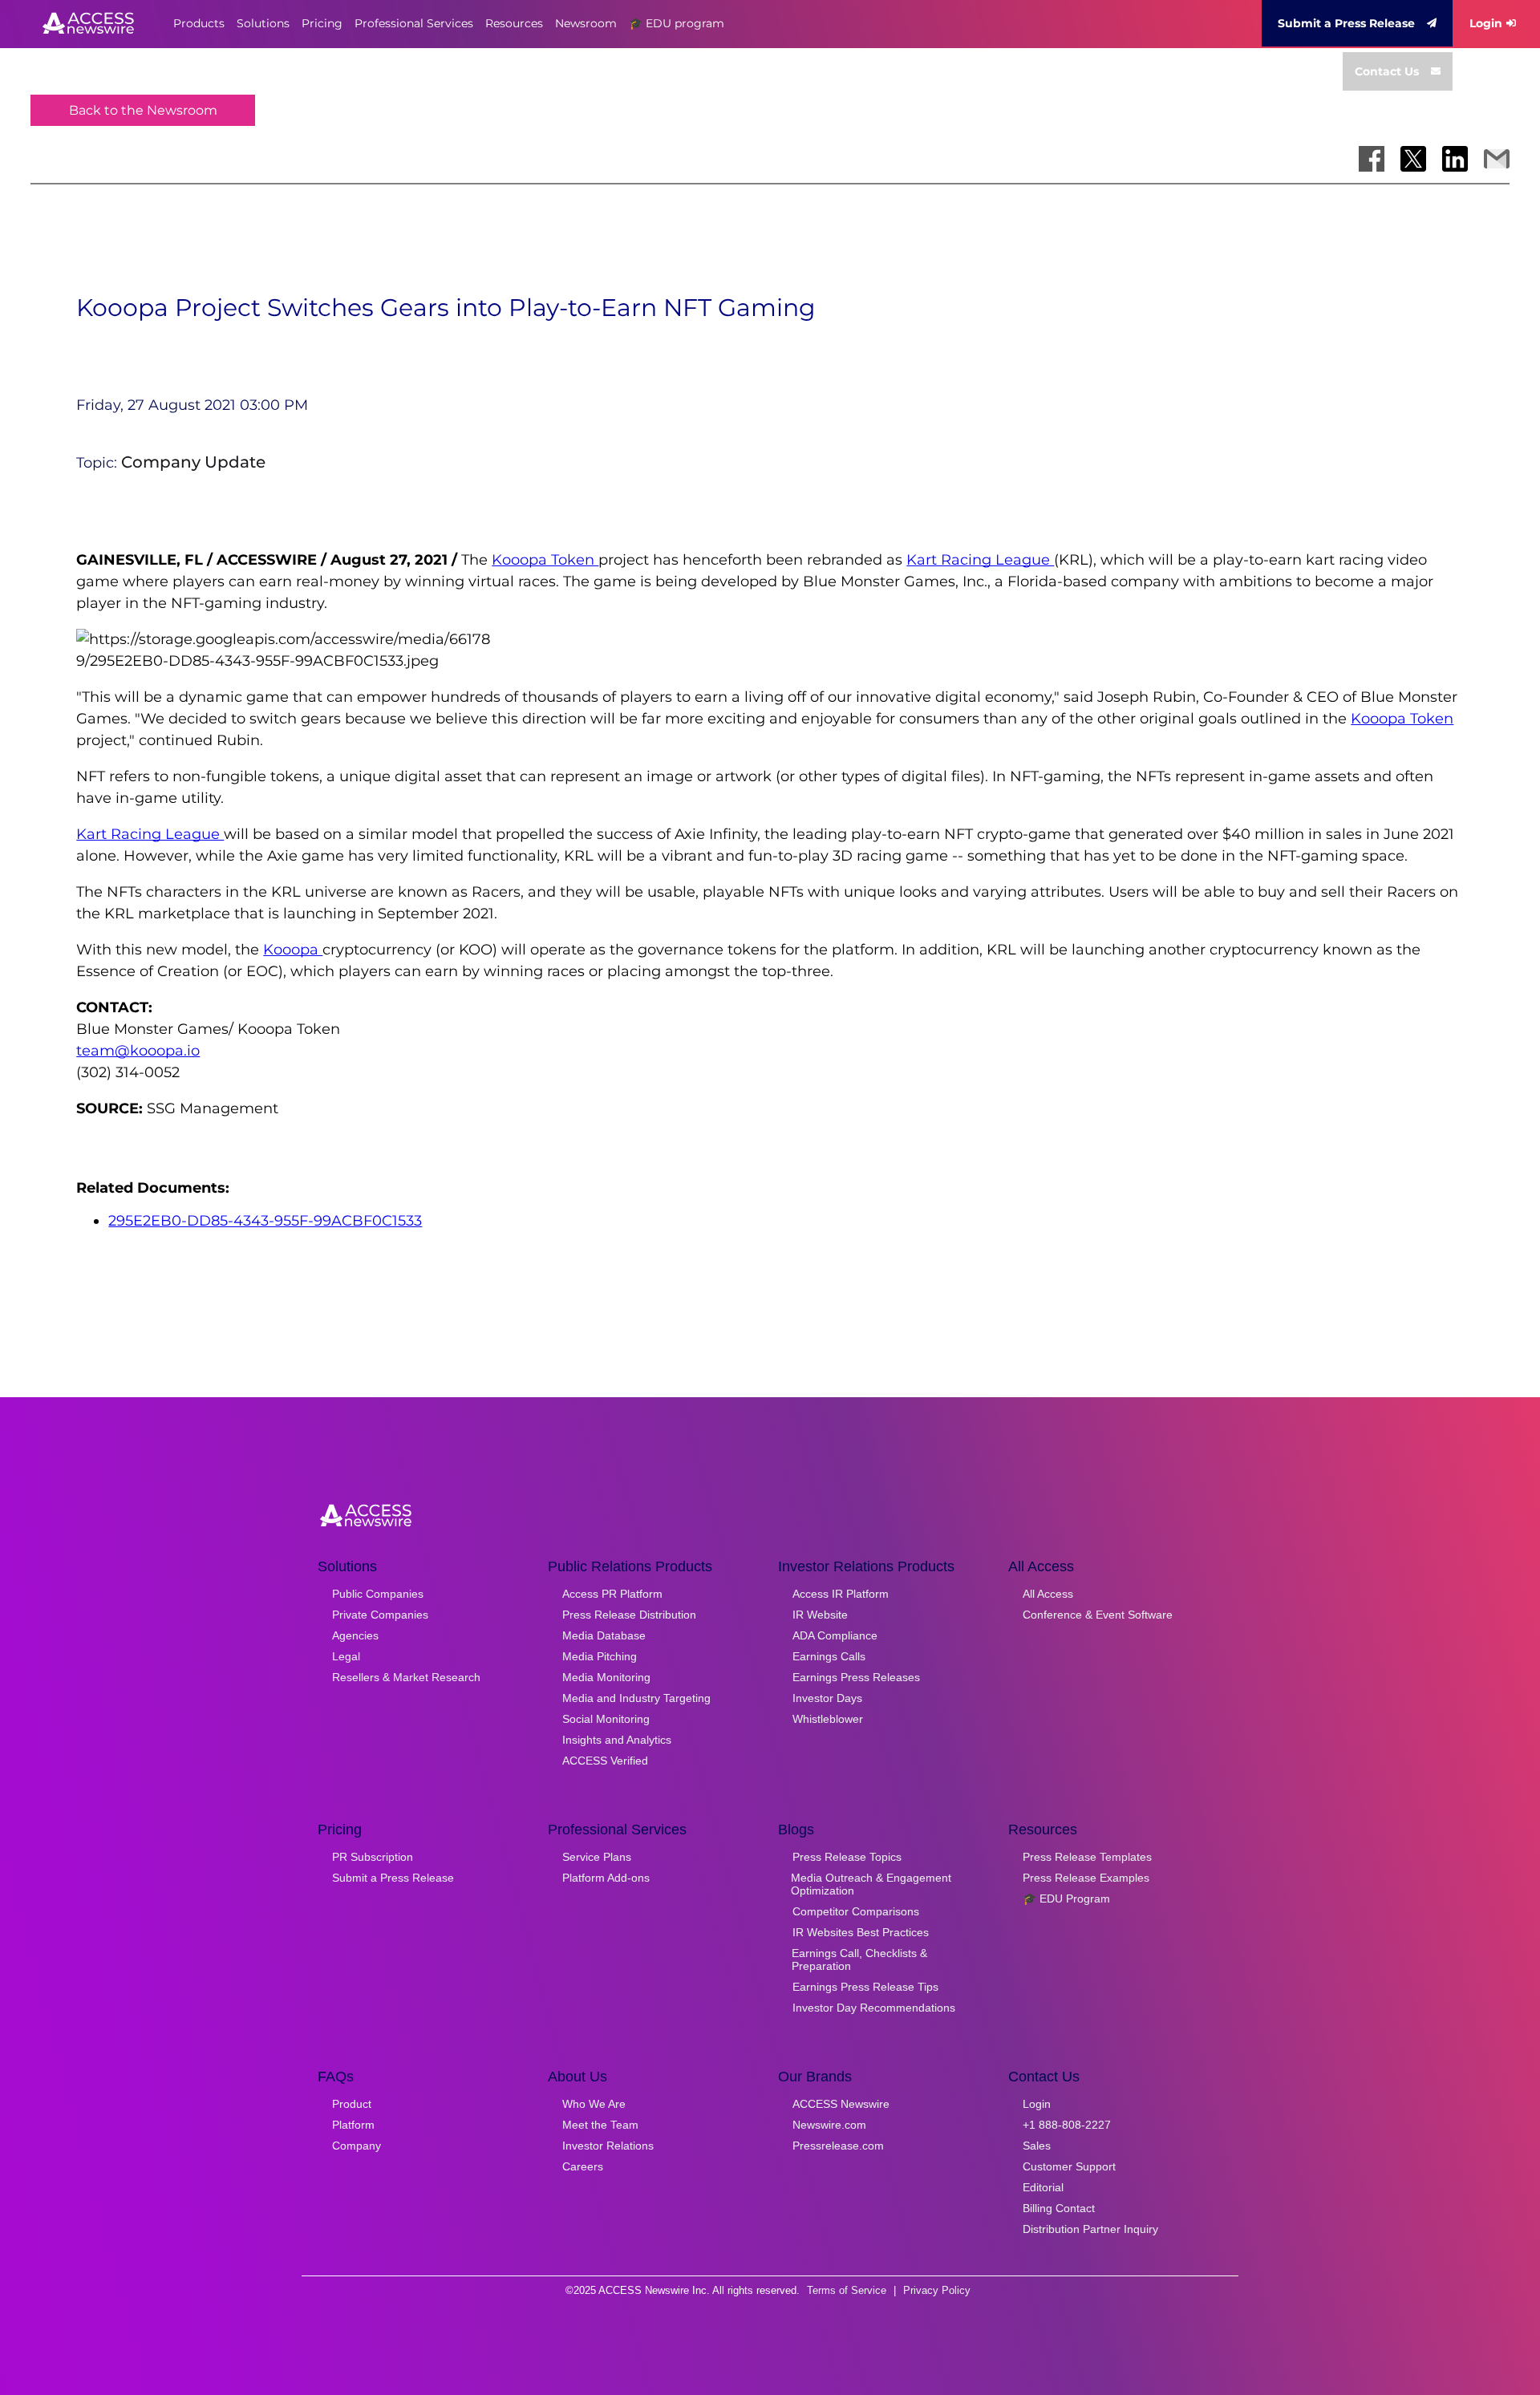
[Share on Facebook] (1372, 159)
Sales (1037, 2146)
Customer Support (1069, 2166)
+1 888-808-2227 (1067, 2125)
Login (1486, 23)
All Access (1048, 1594)
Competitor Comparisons (856, 1911)
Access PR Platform (612, 1594)
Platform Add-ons (606, 1878)
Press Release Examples (1086, 1878)
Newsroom (586, 23)
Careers (583, 2166)
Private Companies (380, 1615)
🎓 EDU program (677, 23)
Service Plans (597, 1857)
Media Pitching (600, 1656)
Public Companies (378, 1594)
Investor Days (827, 1698)
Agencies (355, 1635)
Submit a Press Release (1346, 23)
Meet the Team (600, 2125)
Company (357, 2146)
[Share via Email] (1497, 159)
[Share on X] (1413, 159)
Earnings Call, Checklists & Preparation (859, 1959)
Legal (346, 1656)
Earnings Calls (829, 1656)
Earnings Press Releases (856, 1677)
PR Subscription (373, 1857)
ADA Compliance (835, 1635)
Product (352, 2104)
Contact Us (1387, 71)
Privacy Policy (937, 2290)
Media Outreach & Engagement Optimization (871, 1884)
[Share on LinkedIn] (1455, 159)
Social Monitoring (606, 1719)
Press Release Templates (1087, 1857)
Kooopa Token (545, 560)
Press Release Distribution (629, 1615)
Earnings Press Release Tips (865, 1987)
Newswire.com (829, 2125)
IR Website (820, 1615)
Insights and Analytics (617, 1740)
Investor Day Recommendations (874, 2008)
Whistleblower (828, 1719)
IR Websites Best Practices (861, 1932)
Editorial (1043, 2187)
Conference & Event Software (1098, 1615)
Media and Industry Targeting (636, 1698)
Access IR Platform (841, 1594)
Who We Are (594, 2104)
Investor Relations (608, 2146)
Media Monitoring (606, 1677)
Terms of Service (847, 2290)
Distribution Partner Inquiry (1090, 2229)
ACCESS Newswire (841, 2104)
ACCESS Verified (605, 1761)
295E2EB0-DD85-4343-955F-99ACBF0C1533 (265, 1221)
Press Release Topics (847, 1857)
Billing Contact (1059, 2208)
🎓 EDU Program (1066, 1899)
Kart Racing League (980, 560)
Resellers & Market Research (406, 1677)
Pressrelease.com (838, 2146)
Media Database (604, 1635)
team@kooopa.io (138, 1051)
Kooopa (293, 950)
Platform (353, 2125)
